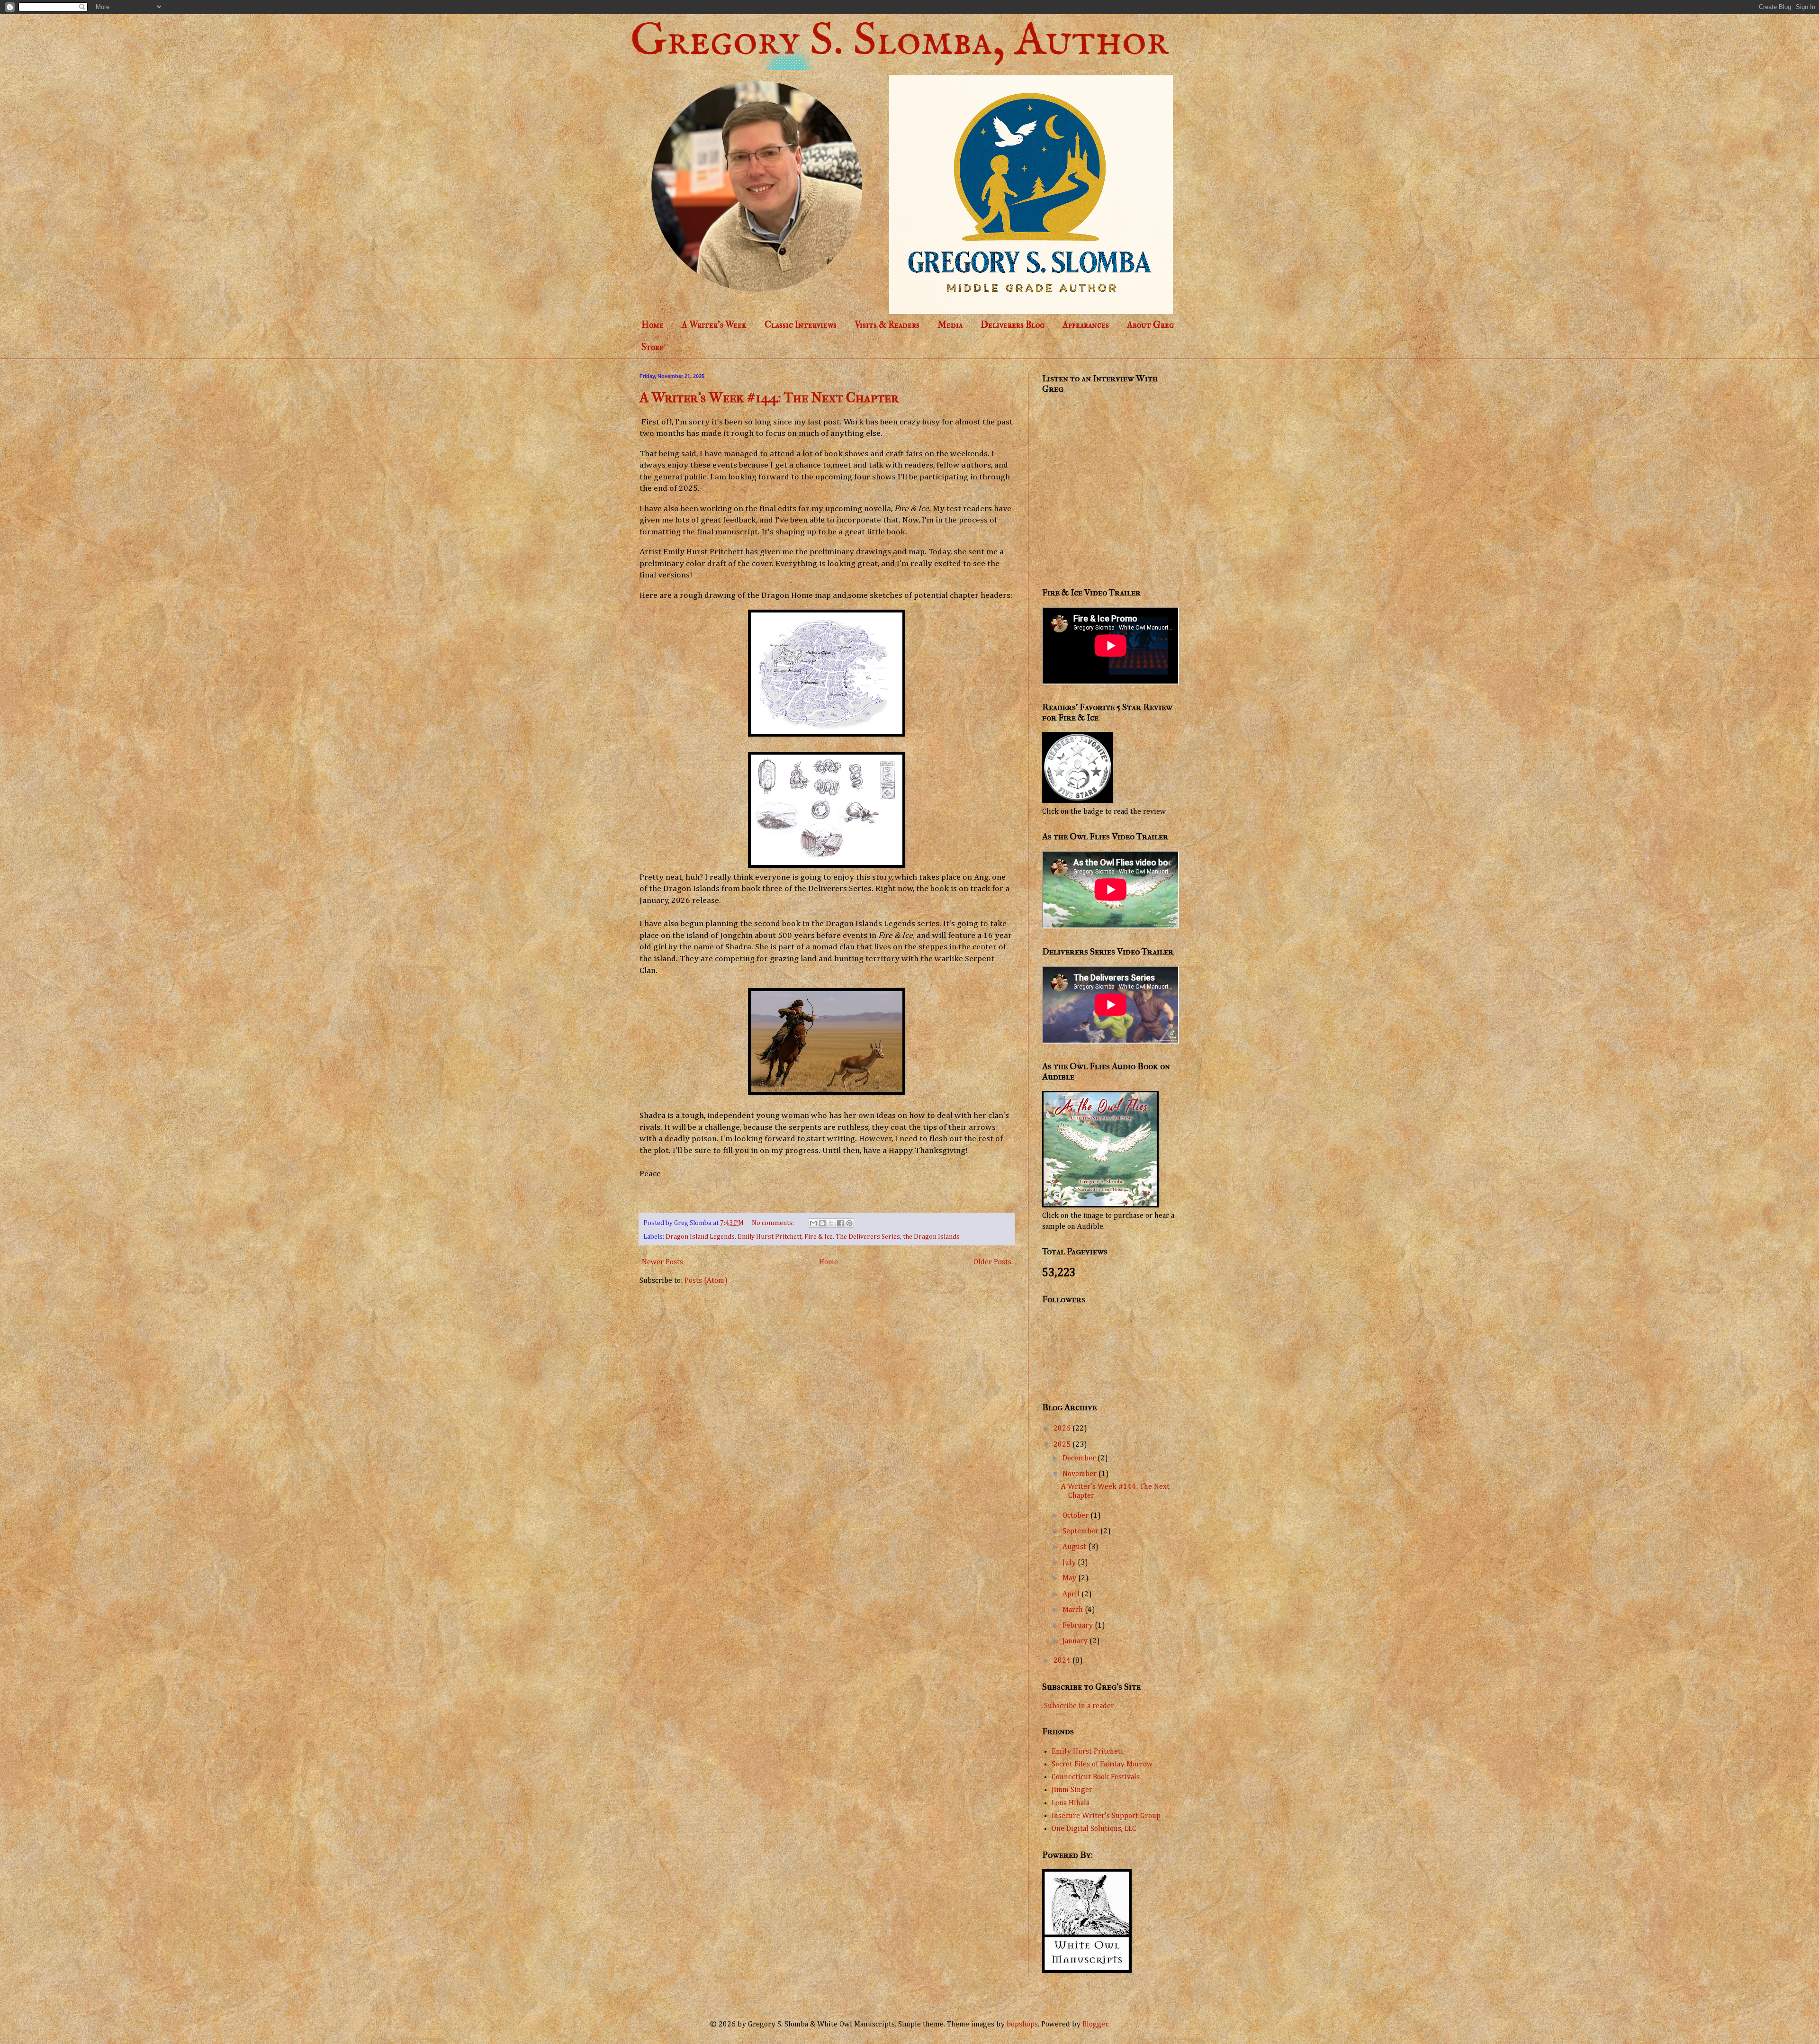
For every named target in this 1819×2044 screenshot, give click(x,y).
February (1079, 1626)
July (1070, 1563)
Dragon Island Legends (700, 1237)
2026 (1063, 1429)
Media (950, 325)
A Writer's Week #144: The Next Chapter (769, 398)
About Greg (1150, 325)
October (1076, 1516)
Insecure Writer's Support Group (1106, 1816)
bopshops (1022, 2025)
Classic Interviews (801, 325)
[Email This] (813, 1223)
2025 (1063, 1445)
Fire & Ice (819, 1237)
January (1076, 1641)
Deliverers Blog (1013, 325)
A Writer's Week (714, 325)
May (1070, 1578)
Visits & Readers (887, 325)
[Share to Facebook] (840, 1223)
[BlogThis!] (822, 1223)
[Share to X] (831, 1223)
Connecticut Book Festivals (1096, 1777)
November (1081, 1474)
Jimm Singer (1072, 1790)
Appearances (1086, 325)
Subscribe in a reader (1079, 1706)
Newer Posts (662, 1262)
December (1080, 1459)
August (1075, 1547)
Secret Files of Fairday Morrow (1102, 1765)
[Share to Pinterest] (849, 1223)
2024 (1063, 1661)
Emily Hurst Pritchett (770, 1237)
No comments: (774, 1223)
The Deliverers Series (868, 1237)
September (1081, 1531)
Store (653, 347)
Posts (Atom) (706, 1281)
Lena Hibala (1071, 1803)
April (1072, 1594)
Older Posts (992, 1262)
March (1074, 1610)
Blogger (1095, 2025)
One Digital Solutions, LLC (1094, 1829)
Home (653, 325)
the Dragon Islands (931, 1237)
